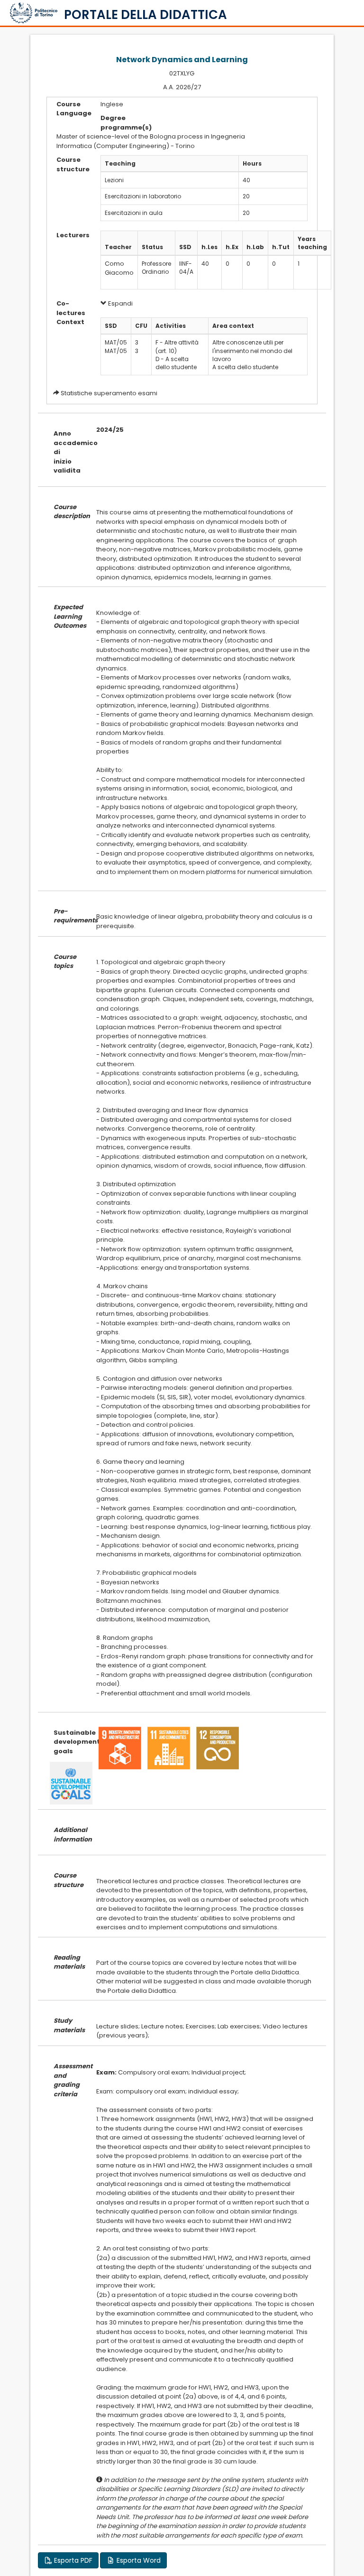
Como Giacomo (119, 268)
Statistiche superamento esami (109, 393)
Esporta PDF (72, 2560)
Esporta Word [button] (138, 2560)
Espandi (120, 303)
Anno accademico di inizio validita (68, 452)
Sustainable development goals (68, 1742)
